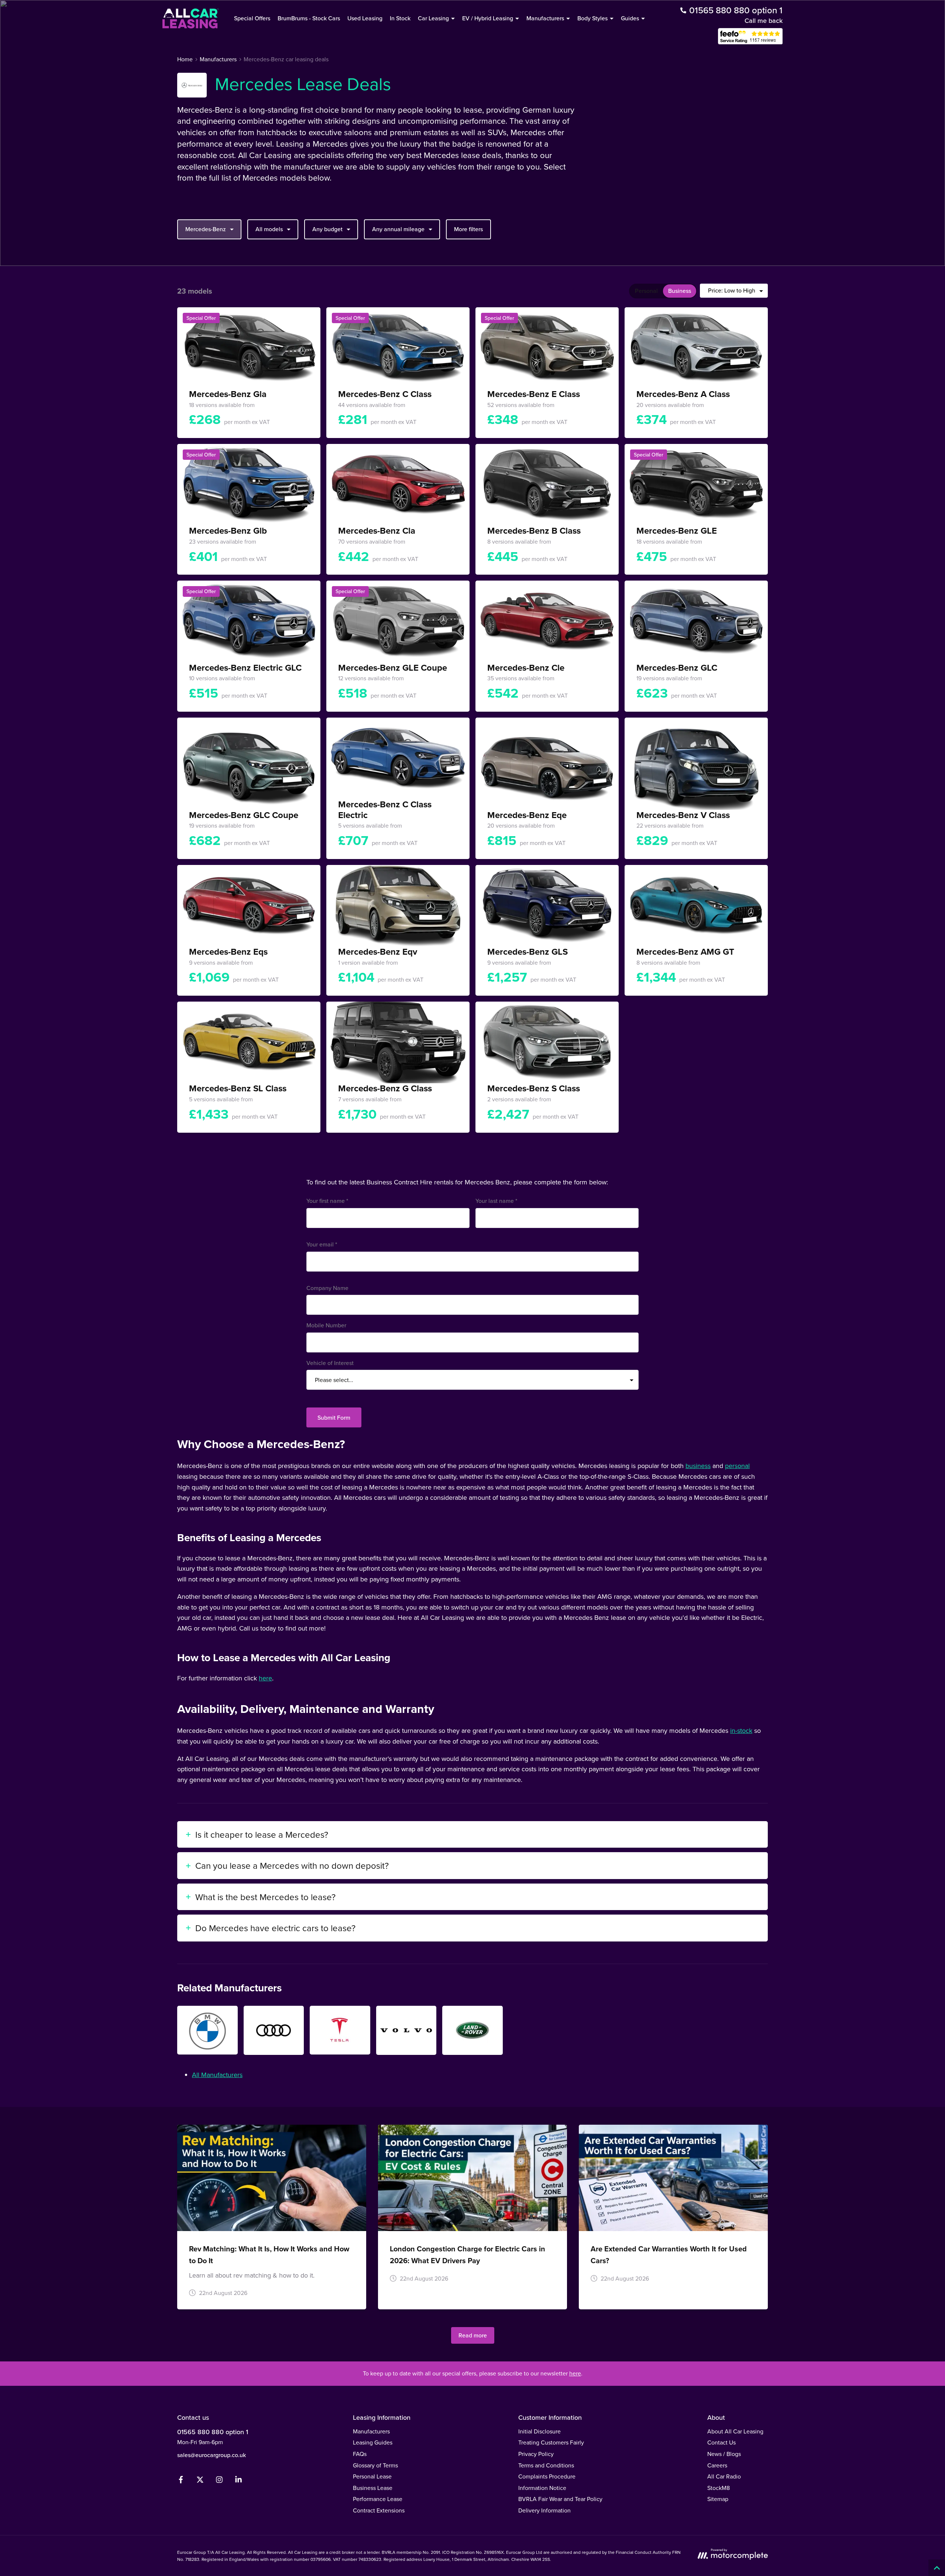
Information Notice (542, 2488)
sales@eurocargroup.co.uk (212, 2455)
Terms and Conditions (546, 2465)
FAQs (360, 2454)
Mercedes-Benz (206, 229)
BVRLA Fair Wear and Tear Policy (560, 2499)
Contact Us (721, 2442)
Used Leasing (365, 18)
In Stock (400, 18)
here (265, 1678)
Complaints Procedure (547, 2476)
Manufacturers (371, 2431)
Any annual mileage (398, 229)
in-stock (741, 1730)
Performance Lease (378, 2499)
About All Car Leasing (735, 2431)
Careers (717, 2465)
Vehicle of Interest (330, 1363)
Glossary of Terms (375, 2465)
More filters (468, 229)
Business (680, 291)
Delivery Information (544, 2510)
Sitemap (718, 2499)
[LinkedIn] (238, 2481)
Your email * (322, 1244)
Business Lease (373, 2488)
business (698, 1466)
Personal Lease (372, 2476)
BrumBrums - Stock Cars (309, 18)
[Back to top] (937, 2568)
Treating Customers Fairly (551, 2442)
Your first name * (327, 1201)
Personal (646, 291)
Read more (473, 2335)
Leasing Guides (373, 2442)
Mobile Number (326, 1325)
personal (737, 1466)
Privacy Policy (536, 2454)
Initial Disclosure (539, 2431)
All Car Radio (724, 2476)
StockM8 (719, 2488)
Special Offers (252, 18)
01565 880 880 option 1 (213, 2432)
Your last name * (496, 1201)
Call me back (764, 20)
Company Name (327, 1288)
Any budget (327, 229)
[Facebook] (181, 2481)
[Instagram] (219, 2481)
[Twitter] (200, 2481)
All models (269, 229)
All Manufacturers (217, 2075)
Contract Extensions (379, 2510)
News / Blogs (724, 2454)
